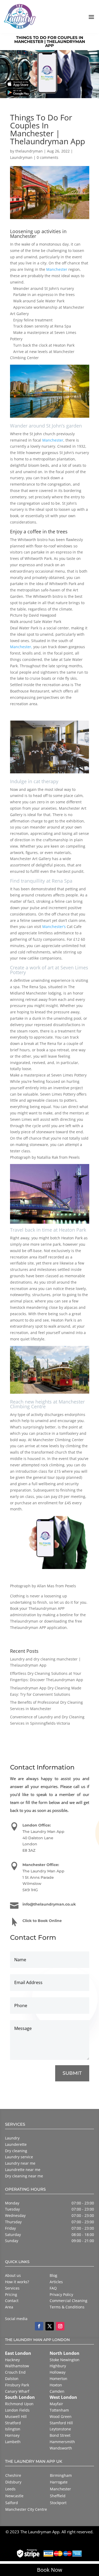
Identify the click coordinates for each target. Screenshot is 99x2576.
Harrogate (59, 2482)
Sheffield (58, 2496)
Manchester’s (54, 927)
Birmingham (61, 2475)
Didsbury (13, 2482)
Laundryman (21, 157)
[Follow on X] (50, 2326)
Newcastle (14, 2496)
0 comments (48, 157)
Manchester (57, 269)
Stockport (58, 2503)
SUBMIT (72, 2073)
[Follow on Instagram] (60, 2326)
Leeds (10, 2489)
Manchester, (21, 647)
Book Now (50, 2570)
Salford (12, 2503)
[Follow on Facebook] (39, 2326)
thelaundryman (29, 151)
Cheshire (13, 2475)
